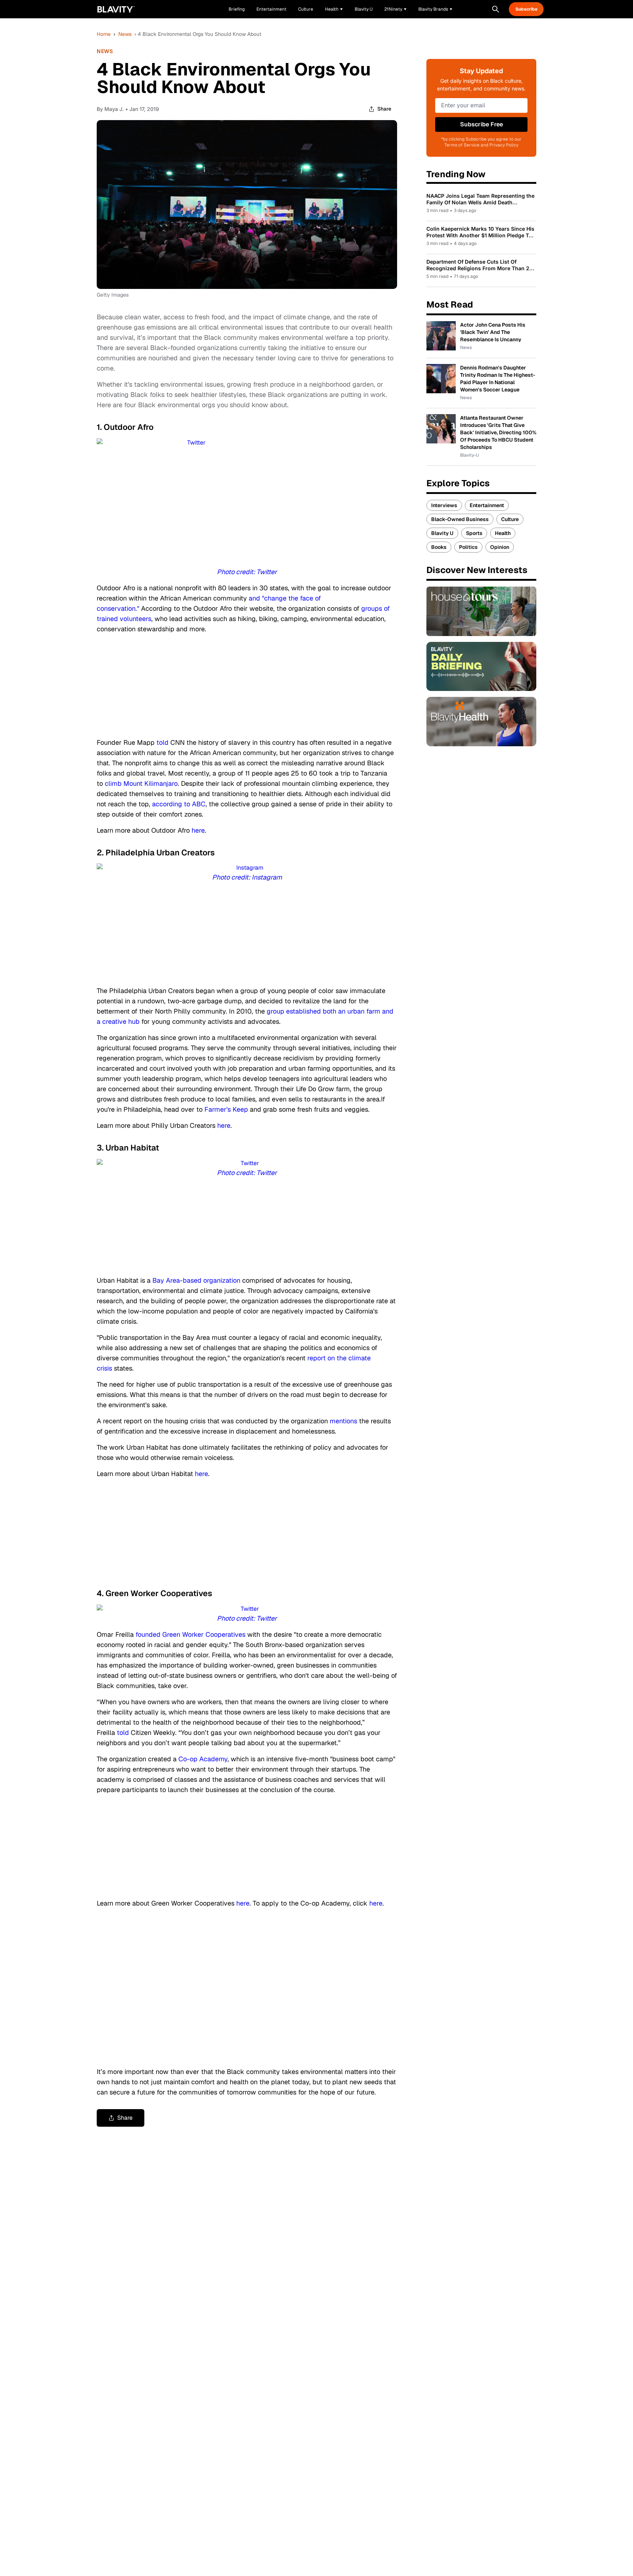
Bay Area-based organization (196, 1280)
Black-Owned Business (460, 519)
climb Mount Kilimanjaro (141, 783)
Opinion (500, 547)
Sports (474, 533)
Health (503, 533)
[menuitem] (334, 9)
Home (104, 34)
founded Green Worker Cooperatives (190, 1634)
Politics (468, 547)
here (198, 830)
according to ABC (179, 804)
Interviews (444, 505)
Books (439, 547)
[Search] (496, 9)
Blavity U (442, 533)
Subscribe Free (482, 124)
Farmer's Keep (226, 1109)
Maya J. (114, 109)
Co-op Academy (203, 1759)
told (162, 742)
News (125, 34)
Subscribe (526, 9)
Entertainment (487, 505)
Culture (510, 519)
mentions (343, 1421)
